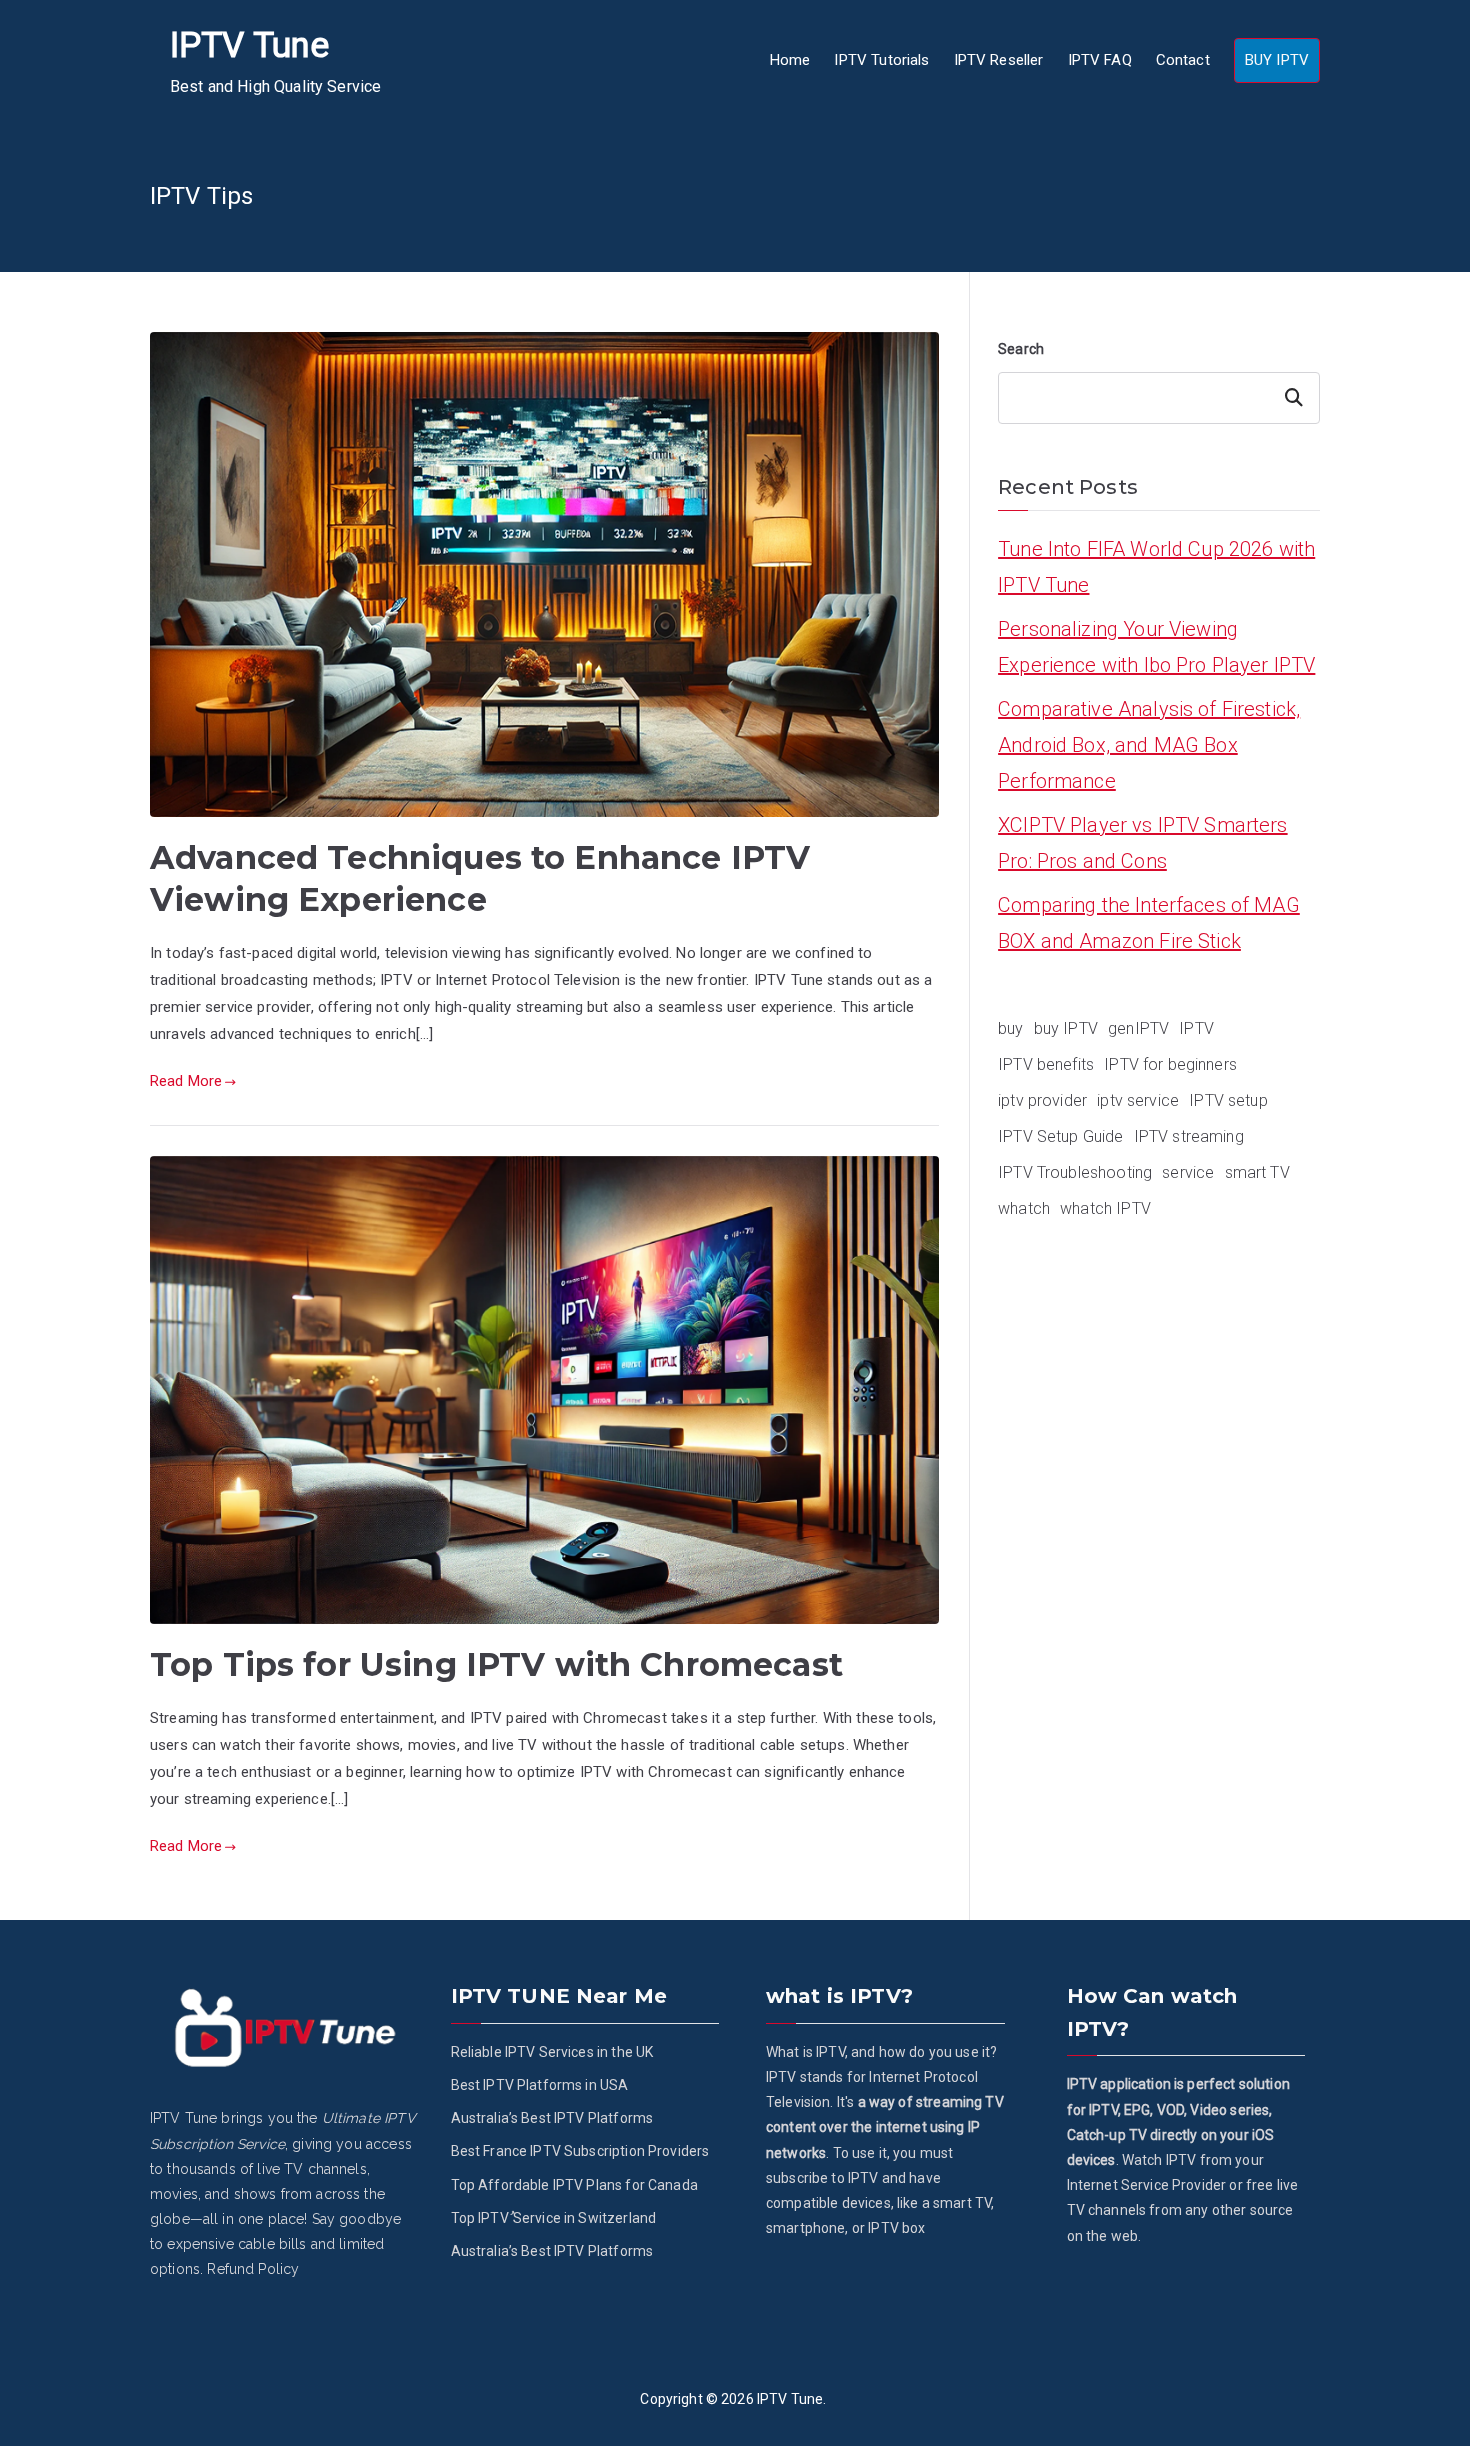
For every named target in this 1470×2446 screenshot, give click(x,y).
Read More (186, 1081)
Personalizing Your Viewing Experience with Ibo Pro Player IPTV (1156, 647)
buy (1010, 1028)
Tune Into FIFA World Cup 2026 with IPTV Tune (1156, 567)
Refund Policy (253, 2269)
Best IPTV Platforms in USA (540, 2085)
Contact (1183, 60)
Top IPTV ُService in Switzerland (554, 2218)
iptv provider (1042, 1100)
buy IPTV (1066, 1028)
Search (1021, 349)
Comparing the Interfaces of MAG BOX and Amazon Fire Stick (1149, 923)
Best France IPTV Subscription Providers (580, 2151)
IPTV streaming (1189, 1136)
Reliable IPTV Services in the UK (552, 2052)
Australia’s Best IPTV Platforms (552, 2118)
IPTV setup (1228, 1100)
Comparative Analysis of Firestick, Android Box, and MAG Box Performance (1149, 745)
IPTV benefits (1046, 1064)
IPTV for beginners (1170, 1064)
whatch (1024, 1208)
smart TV (1257, 1172)
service (1188, 1172)
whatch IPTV (1105, 1208)
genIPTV (1138, 1028)
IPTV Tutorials (881, 60)
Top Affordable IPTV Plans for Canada (574, 2185)
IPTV (1196, 1028)
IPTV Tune (249, 45)
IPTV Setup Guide (1060, 1136)
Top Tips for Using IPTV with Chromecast (496, 1664)
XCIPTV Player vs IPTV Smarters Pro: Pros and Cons (1143, 843)
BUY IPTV (1277, 60)
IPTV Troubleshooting (1075, 1172)
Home (790, 60)
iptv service (1138, 1100)
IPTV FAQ (1100, 60)
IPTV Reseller (999, 60)
